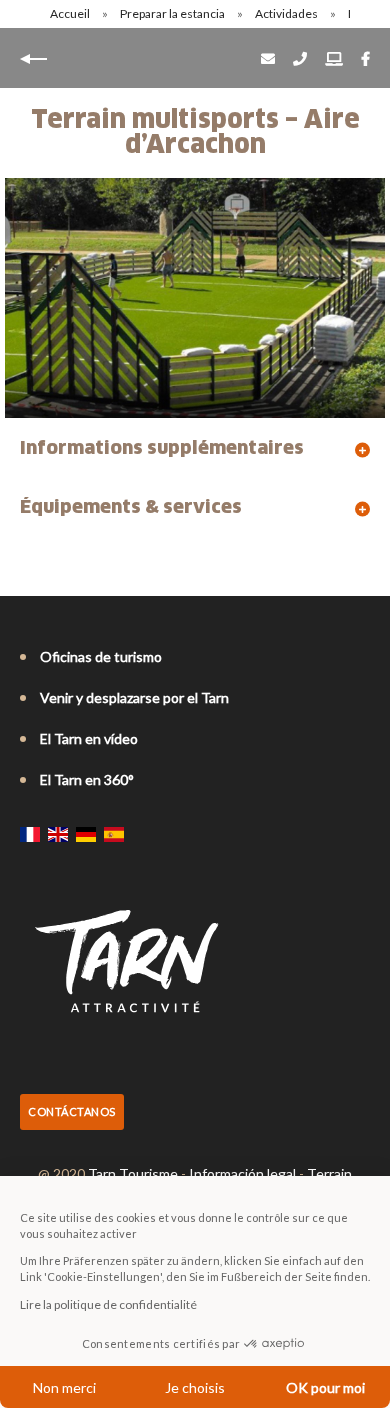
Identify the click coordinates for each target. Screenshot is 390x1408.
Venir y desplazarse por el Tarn (134, 697)
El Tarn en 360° (87, 779)
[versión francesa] (30, 834)
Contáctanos (72, 1111)
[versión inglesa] (58, 834)
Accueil (70, 13)
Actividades (287, 13)
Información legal (242, 1173)
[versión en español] (114, 834)
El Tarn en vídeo (89, 738)
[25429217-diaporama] (195, 298)
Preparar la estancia (173, 13)
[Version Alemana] (86, 834)
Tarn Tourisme (133, 1173)
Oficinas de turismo (101, 656)
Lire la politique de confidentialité (108, 1304)
